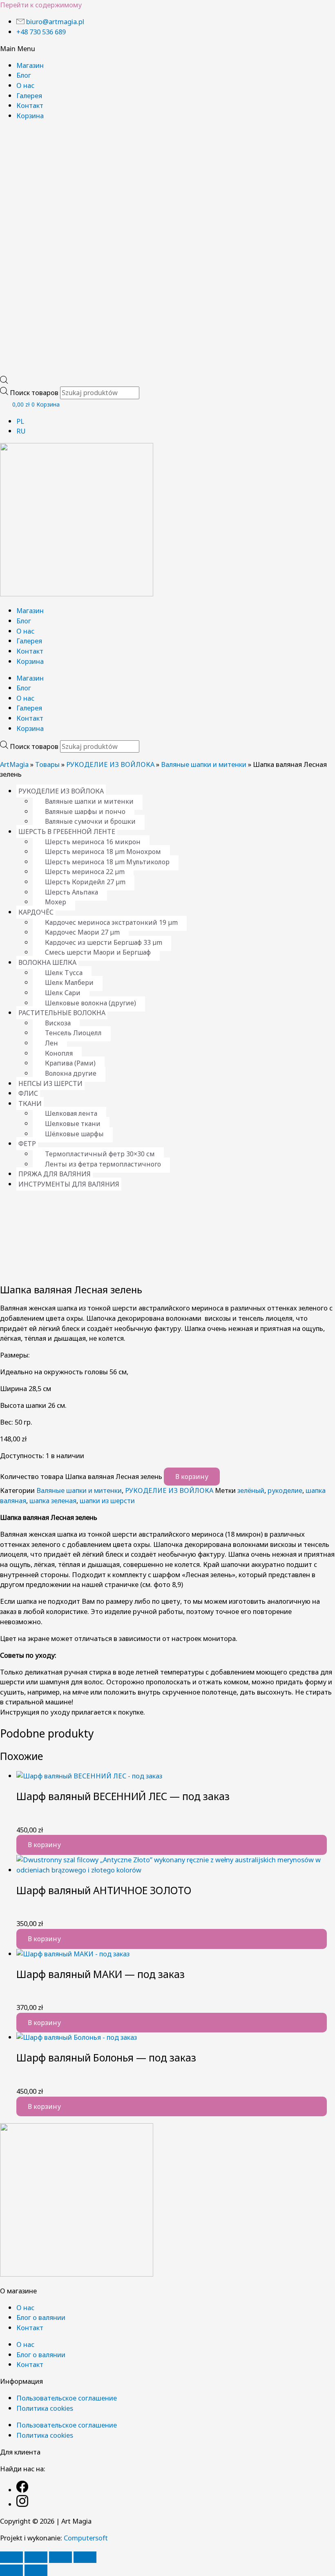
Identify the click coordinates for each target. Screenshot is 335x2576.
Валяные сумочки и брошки (90, 821)
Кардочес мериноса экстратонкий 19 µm (111, 922)
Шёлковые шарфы (74, 1134)
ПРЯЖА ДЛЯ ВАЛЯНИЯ (55, 1174)
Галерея (29, 96)
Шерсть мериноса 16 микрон (93, 842)
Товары (47, 764)
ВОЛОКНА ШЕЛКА (47, 962)
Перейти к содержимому (41, 5)
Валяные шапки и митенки (204, 764)
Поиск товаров (35, 392)
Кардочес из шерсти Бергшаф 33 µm (104, 942)
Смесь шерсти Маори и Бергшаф (98, 952)
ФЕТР (27, 1144)
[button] (167, 49)
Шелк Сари (63, 993)
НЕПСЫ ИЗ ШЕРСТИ (50, 1083)
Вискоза (58, 1023)
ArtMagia (14, 764)
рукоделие (285, 1490)
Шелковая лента (71, 1113)
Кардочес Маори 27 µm (82, 932)
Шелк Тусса (64, 973)
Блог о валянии (41, 2317)
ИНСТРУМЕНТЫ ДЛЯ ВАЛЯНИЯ (69, 1184)
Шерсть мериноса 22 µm (85, 872)
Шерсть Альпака (71, 892)
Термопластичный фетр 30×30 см (100, 1154)
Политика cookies (45, 2408)
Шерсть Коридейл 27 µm (85, 882)
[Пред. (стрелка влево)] (11, 2570)
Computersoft (86, 2538)
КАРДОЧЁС (36, 912)
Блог (24, 75)
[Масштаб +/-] (11, 2557)
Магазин (30, 65)
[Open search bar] (4, 381)
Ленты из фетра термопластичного (103, 1164)
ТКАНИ (30, 1104)
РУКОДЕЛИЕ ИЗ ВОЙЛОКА (110, 764)
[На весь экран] (36, 2557)
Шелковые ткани (73, 1124)
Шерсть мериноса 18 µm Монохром (103, 852)
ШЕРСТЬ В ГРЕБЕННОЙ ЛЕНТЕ (67, 832)
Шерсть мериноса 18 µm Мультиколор (107, 862)
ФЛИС (28, 1093)
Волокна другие (71, 1073)
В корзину (192, 1477)
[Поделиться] (60, 2557)
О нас (25, 85)
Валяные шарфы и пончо (85, 811)
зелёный (251, 1490)
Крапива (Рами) (70, 1063)
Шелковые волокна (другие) (90, 1003)
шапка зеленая (53, 1500)
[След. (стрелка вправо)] (36, 2570)
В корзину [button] (44, 1845)
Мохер (56, 902)
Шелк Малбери (69, 982)
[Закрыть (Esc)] (85, 2557)
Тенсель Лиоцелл (73, 1033)
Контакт (30, 105)
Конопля (59, 1053)
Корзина (30, 116)
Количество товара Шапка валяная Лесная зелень (81, 1476)
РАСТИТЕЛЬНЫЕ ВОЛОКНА (62, 1013)
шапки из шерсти (107, 1500)
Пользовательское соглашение (67, 2398)
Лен (51, 1043)
